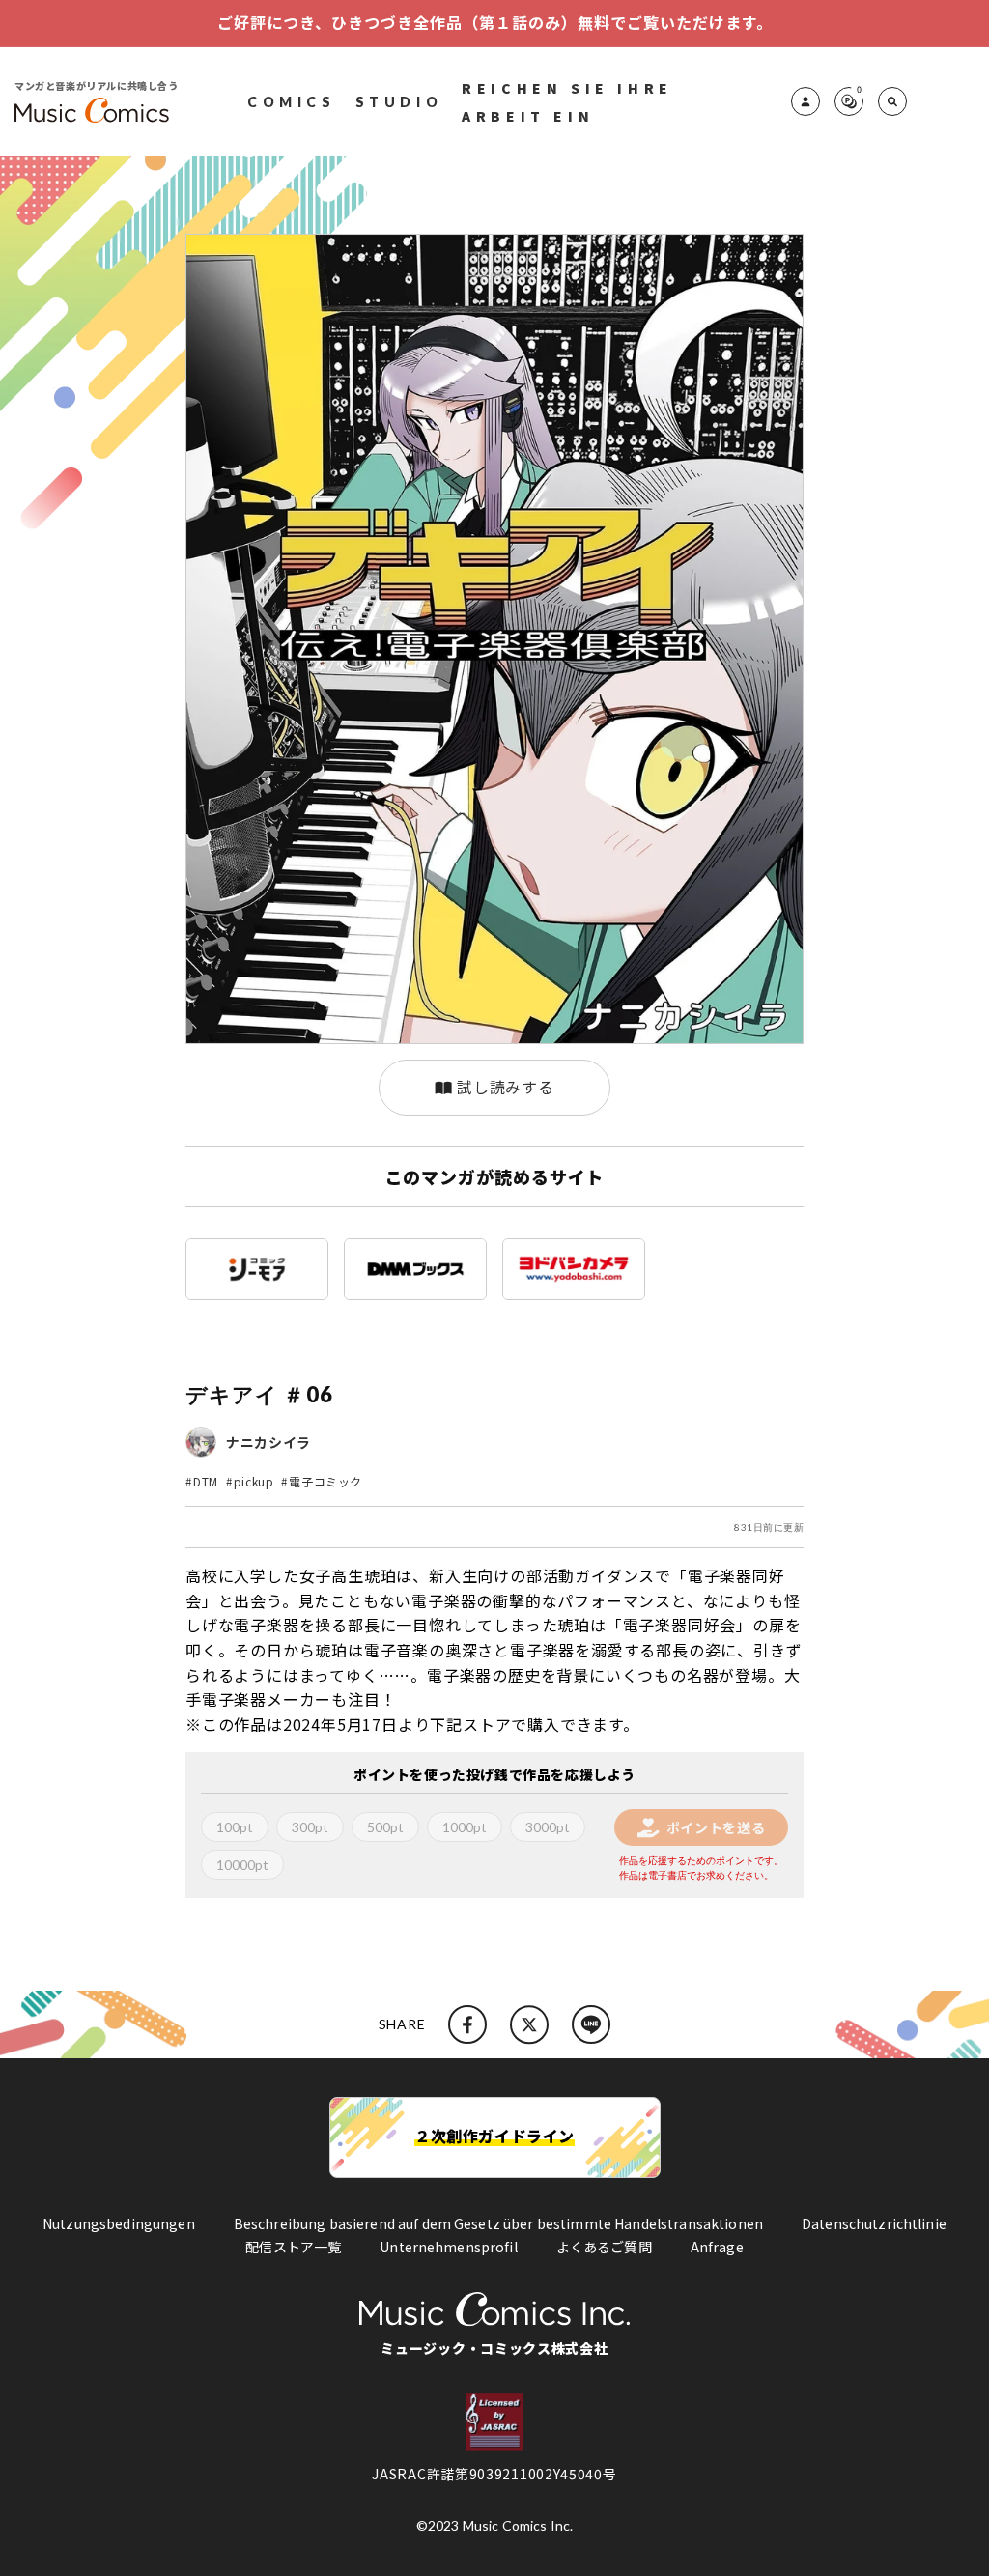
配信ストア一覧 (293, 2247)
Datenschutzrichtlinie (874, 2223)
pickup (254, 1481)
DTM (206, 1481)
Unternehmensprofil (449, 2247)
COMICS (292, 102)
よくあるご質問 (604, 2247)
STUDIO (399, 102)
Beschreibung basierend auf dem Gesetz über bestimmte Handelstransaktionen (498, 2223)
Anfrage (717, 2247)
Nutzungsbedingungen (119, 2223)
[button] (892, 101)
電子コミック (325, 1481)
